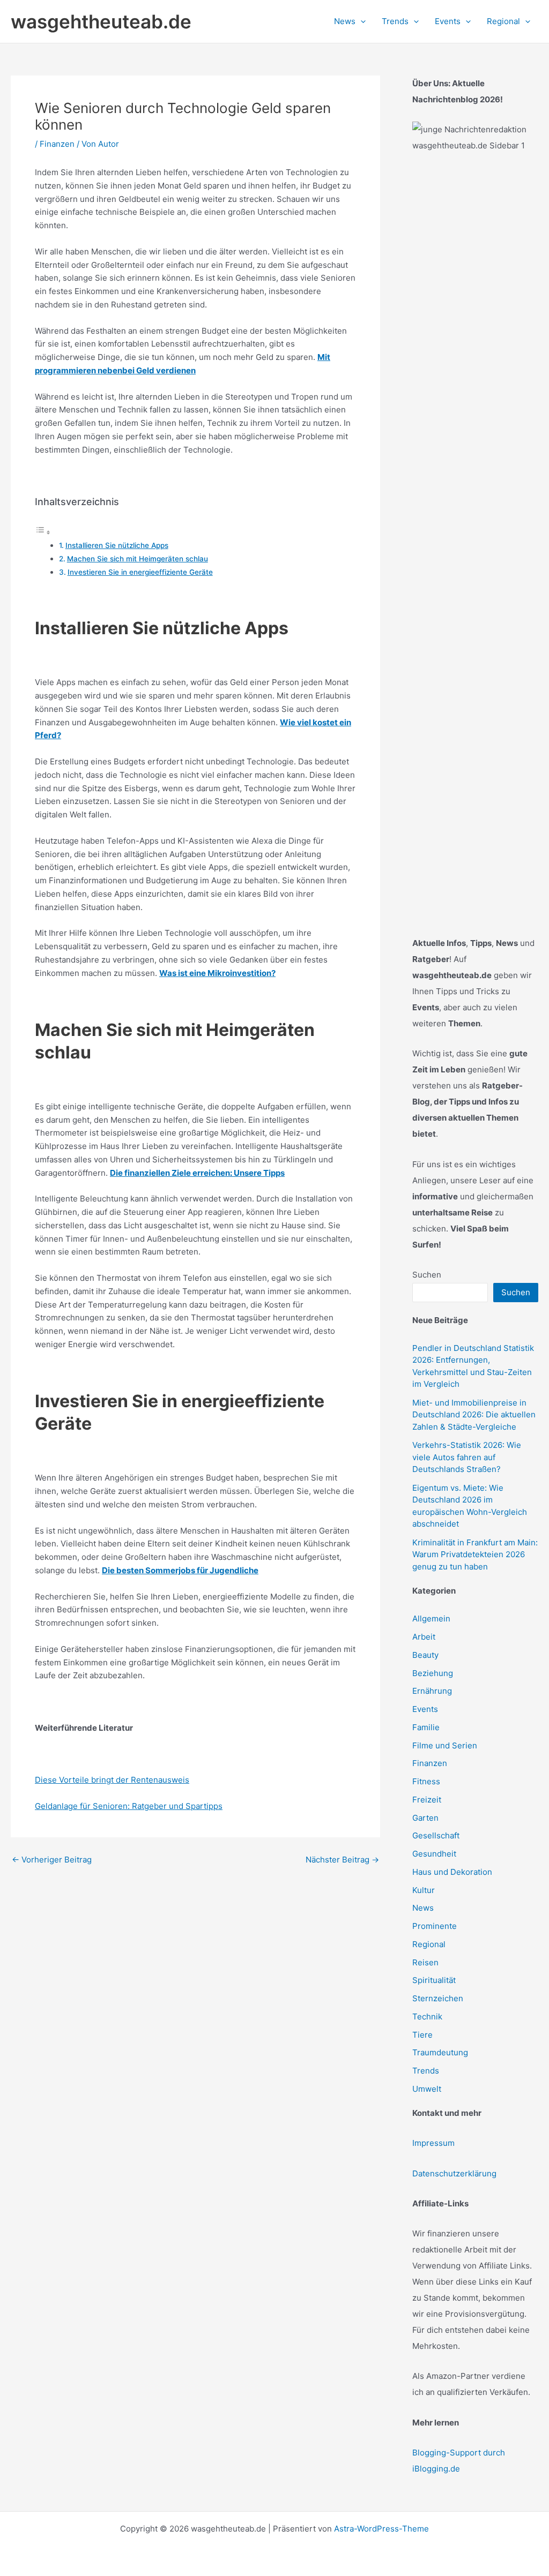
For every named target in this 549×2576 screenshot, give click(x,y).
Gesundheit (434, 1854)
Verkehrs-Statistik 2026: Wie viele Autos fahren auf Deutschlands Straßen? (467, 1457)
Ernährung (432, 1691)
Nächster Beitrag (342, 1860)
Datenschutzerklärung (454, 2173)
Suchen (427, 1275)
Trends (426, 2071)
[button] (361, 21)
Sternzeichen (438, 1998)
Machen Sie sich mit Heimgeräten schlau (138, 559)
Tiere (422, 2035)
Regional (429, 1944)
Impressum (433, 2143)
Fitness (426, 1781)
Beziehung (433, 1673)
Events (425, 1709)
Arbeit (424, 1637)
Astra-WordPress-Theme (381, 2529)
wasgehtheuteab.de (101, 21)
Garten (425, 1818)
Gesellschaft (436, 1835)
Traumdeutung (440, 2052)
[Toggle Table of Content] (43, 532)
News (423, 1908)
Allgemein (431, 1619)
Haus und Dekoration (452, 1872)
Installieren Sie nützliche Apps (117, 545)
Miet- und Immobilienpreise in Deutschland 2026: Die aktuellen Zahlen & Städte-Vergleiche (474, 1415)
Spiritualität (434, 1980)
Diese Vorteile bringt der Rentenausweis (112, 1780)
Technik (427, 2017)
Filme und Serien (445, 1745)
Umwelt (427, 2089)
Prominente (435, 1926)
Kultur (424, 1890)
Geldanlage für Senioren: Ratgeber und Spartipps (129, 1806)
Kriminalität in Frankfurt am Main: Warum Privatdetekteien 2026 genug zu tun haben (475, 1554)
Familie (426, 1727)
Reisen (425, 1962)
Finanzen (57, 144)
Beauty (425, 1655)
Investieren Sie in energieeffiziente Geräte (140, 572)
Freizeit (427, 1800)
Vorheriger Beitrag (52, 1860)
